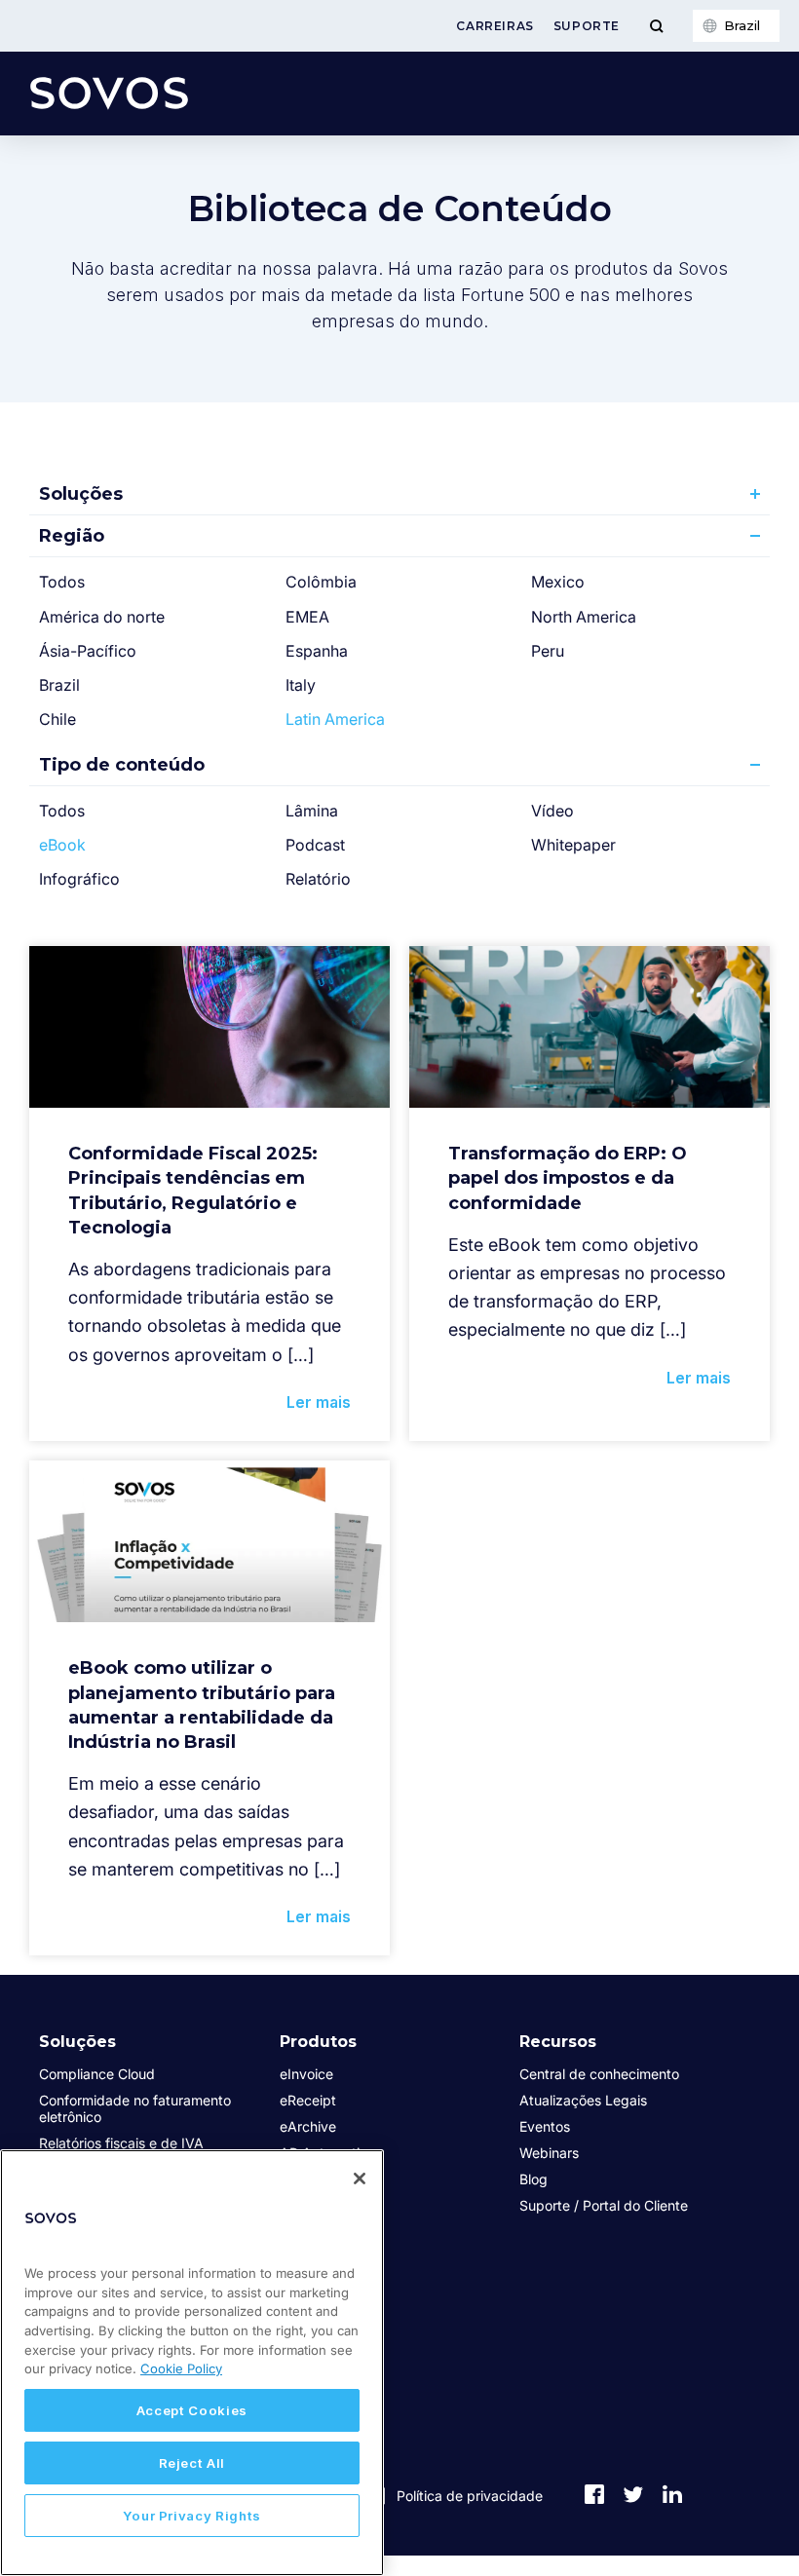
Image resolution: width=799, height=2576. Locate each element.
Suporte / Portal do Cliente (604, 2205)
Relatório (318, 879)
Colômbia (321, 582)
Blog (533, 2179)
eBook (62, 845)
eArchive (308, 2126)
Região (72, 536)
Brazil (59, 685)
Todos (62, 582)
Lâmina (312, 811)
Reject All (192, 2463)
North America (584, 617)
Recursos (558, 2042)
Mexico (558, 582)
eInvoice (306, 2074)
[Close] (360, 2178)
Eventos (545, 2126)
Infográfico (79, 879)
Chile (57, 719)
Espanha (317, 651)
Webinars (549, 2153)
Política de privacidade (470, 2496)
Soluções (81, 494)
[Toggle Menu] (656, 26)
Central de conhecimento (599, 2074)
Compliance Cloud (97, 2074)
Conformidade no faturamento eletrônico (135, 2108)
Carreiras (495, 26)
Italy (301, 685)
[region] (192, 2363)
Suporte (587, 26)
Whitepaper (573, 845)
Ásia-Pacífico (88, 651)
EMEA (307, 617)
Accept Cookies (192, 2410)
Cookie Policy (181, 2368)
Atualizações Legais (583, 2100)
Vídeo (552, 811)
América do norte (102, 617)
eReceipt (308, 2100)
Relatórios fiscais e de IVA (121, 2143)
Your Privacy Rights (192, 2516)
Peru (548, 651)
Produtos (318, 2042)
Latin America (335, 719)
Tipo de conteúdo (122, 765)
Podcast (315, 845)
